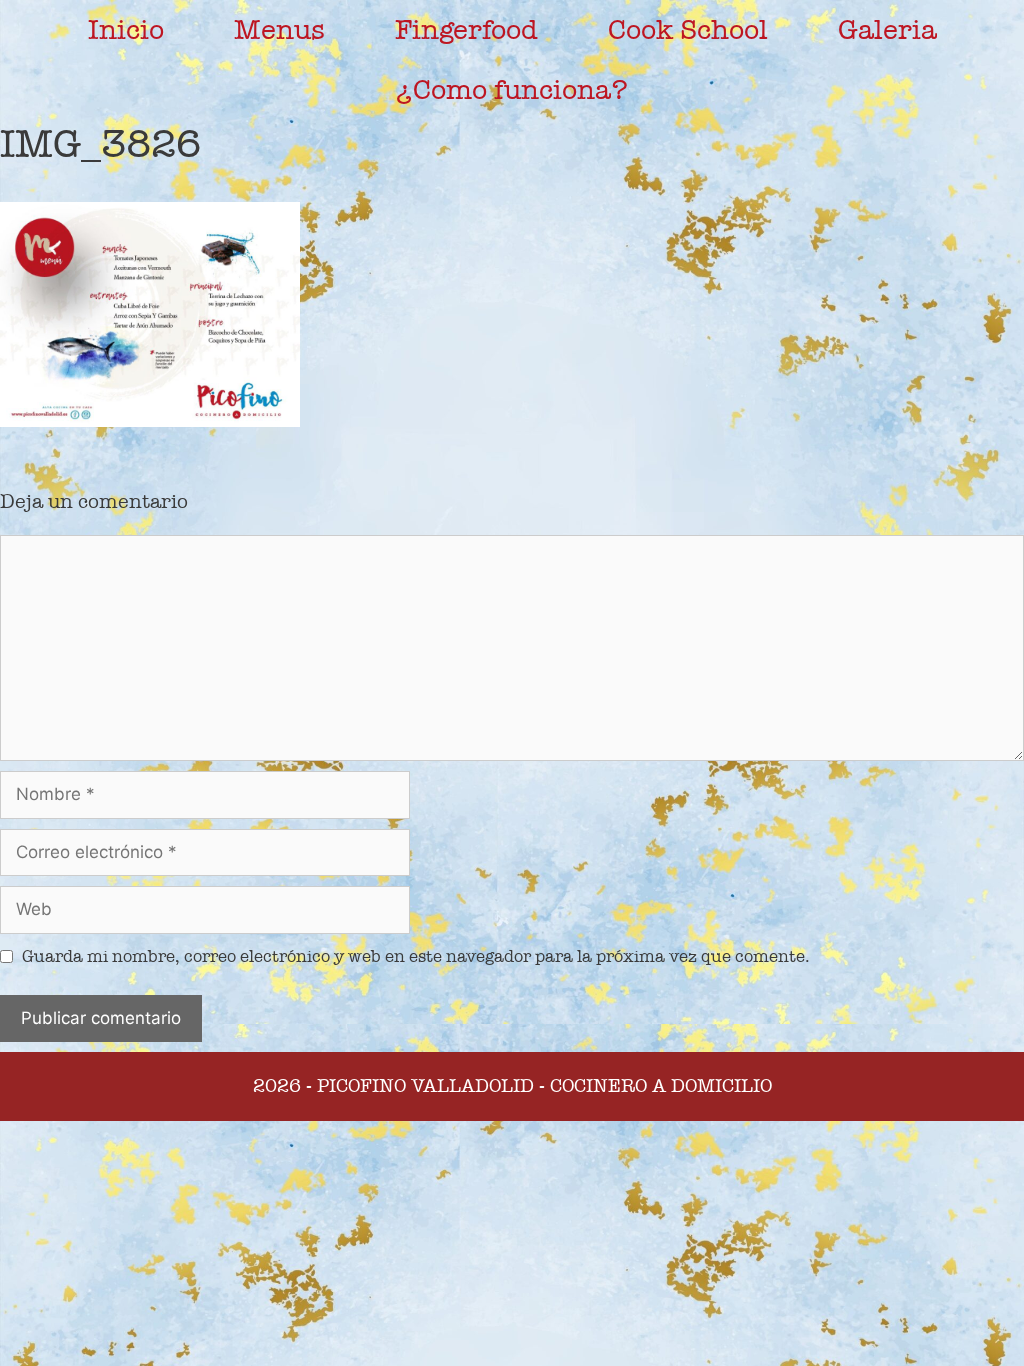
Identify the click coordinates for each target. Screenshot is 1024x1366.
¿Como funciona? (512, 90)
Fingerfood (466, 30)
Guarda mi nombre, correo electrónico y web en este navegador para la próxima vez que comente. (416, 956)
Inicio (126, 30)
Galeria (887, 30)
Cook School (688, 30)
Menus (279, 30)
